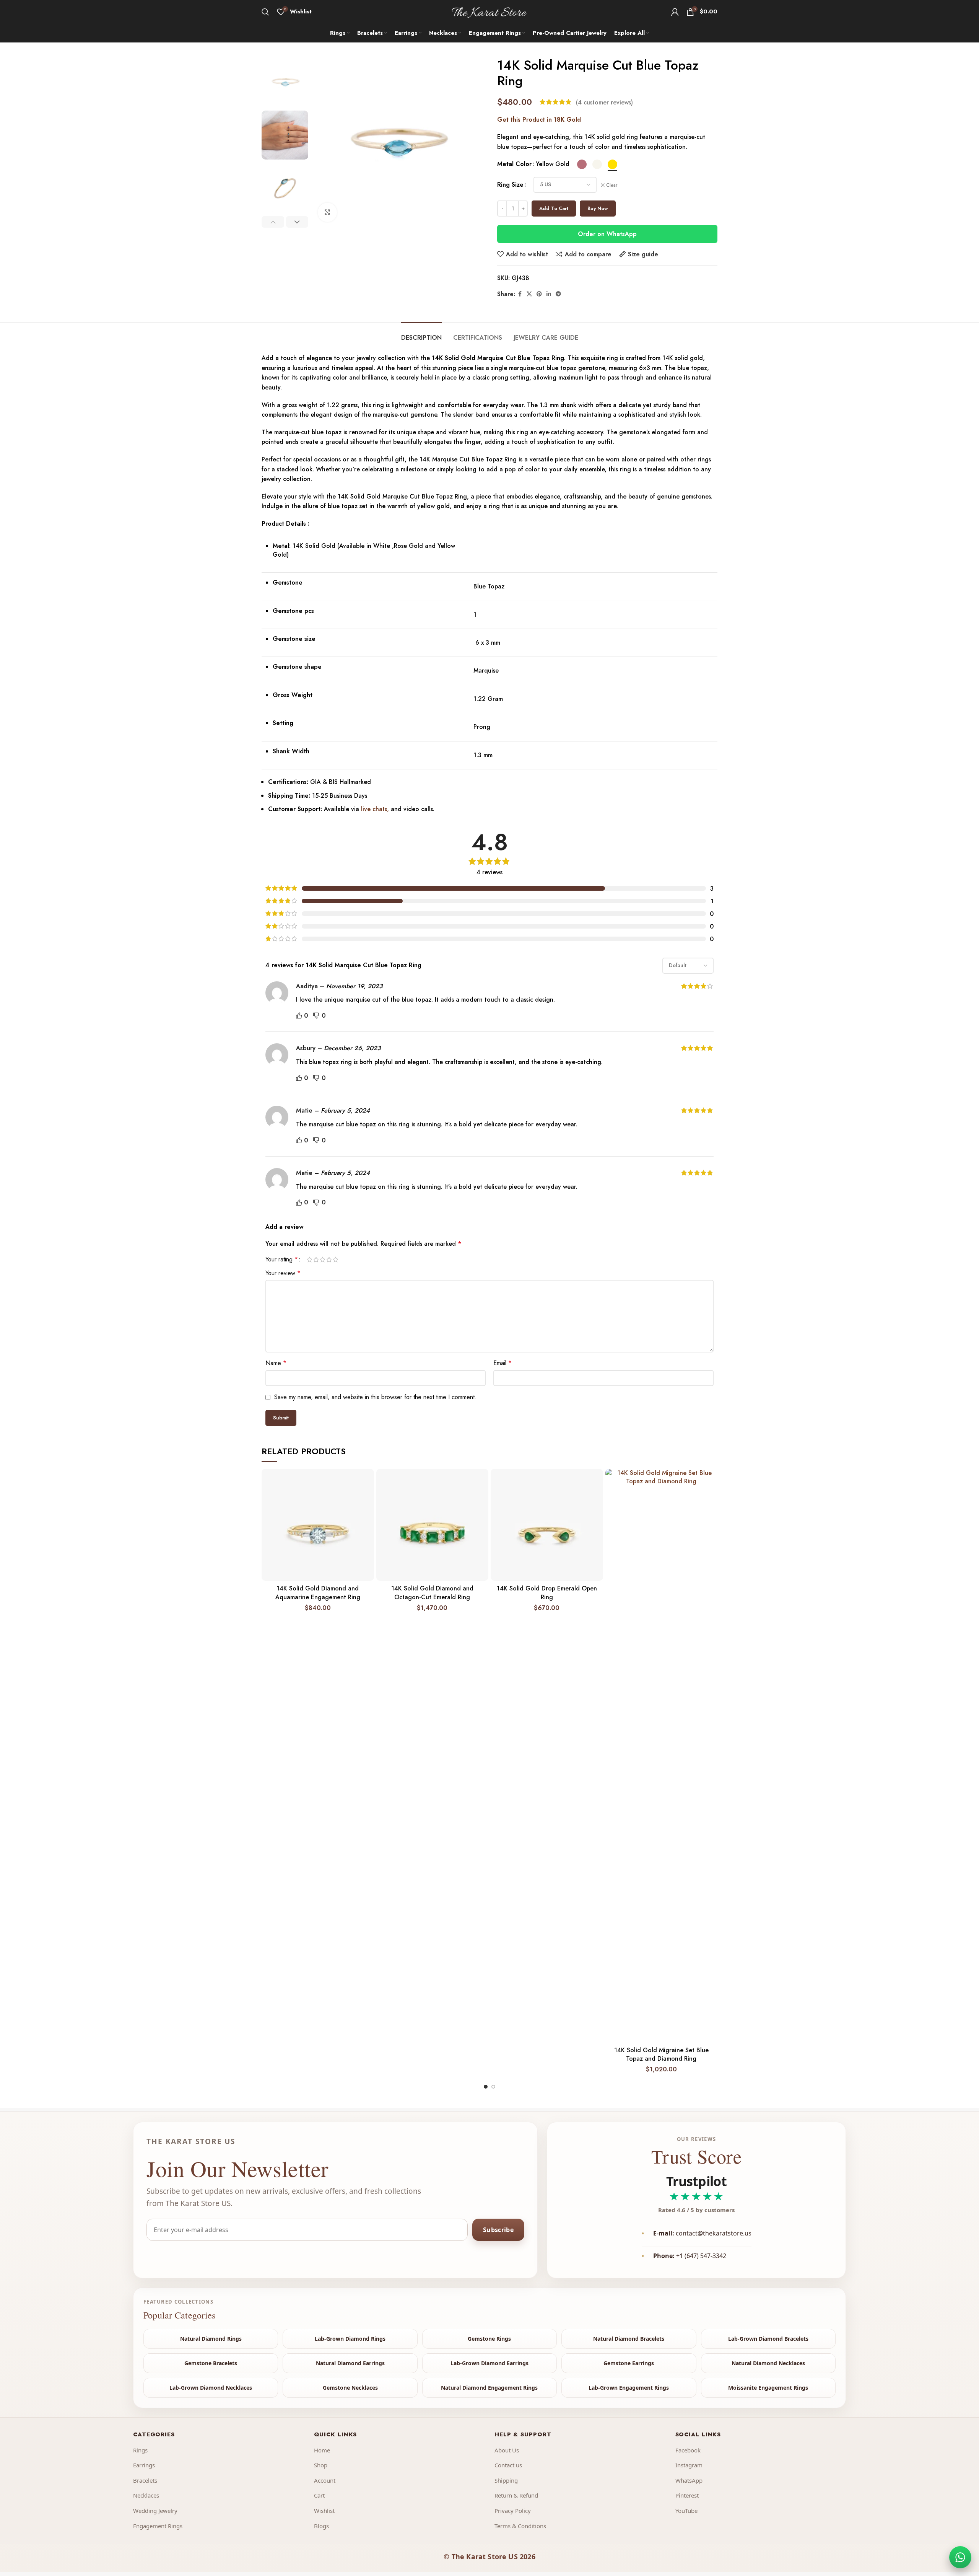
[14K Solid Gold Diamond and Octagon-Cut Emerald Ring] (433, 1525)
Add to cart (554, 208)
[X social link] (529, 294)
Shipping (506, 2480)
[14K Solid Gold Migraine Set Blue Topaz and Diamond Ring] (662, 1756)
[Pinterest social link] (539, 294)
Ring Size (510, 185)
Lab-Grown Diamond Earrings (489, 2363)
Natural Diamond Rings (211, 2339)
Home (322, 2450)
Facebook (688, 2450)
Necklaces (146, 2495)
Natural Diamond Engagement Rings (489, 2388)
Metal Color (514, 164)
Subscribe (498, 2230)
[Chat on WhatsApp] (960, 2557)
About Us (507, 2450)
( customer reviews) (604, 102)
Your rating (282, 1259)
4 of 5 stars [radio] (329, 1259)
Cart (319, 2495)
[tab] (421, 334)
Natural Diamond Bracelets (629, 2339)
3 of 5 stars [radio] (323, 1259)
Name (276, 1363)
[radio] (582, 164)
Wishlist (324, 2511)
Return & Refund (516, 2495)
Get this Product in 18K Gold (539, 120)
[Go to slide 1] (486, 2087)
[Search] (265, 12)
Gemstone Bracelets (211, 2363)
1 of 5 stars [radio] (310, 1259)
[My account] (675, 12)
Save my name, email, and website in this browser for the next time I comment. (375, 1397)
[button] (273, 222)
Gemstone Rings (489, 2339)
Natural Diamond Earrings (350, 2363)
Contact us (508, 2465)
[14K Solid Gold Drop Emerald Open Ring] (547, 1525)
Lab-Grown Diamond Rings (350, 2339)
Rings (140, 2450)
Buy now (598, 208)
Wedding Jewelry (155, 2511)
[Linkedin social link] (549, 294)
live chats (373, 809)
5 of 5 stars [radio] (336, 1259)
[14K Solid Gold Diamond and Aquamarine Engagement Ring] (318, 1525)
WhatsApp (689, 2480)
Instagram (689, 2465)
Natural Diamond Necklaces (768, 2363)
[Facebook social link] (520, 294)
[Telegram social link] (558, 294)
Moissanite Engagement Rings (768, 2388)
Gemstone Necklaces (350, 2388)
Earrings (144, 2465)
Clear (612, 185)
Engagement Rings (158, 2526)
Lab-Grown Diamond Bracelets (768, 2339)
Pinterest (687, 2495)
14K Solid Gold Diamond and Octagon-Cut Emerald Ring (432, 1593)
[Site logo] (490, 11)
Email (503, 1363)
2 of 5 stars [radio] (316, 1259)
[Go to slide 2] (493, 2087)
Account (325, 2480)
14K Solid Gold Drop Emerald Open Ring (547, 1593)
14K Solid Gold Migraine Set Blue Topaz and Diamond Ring (661, 2054)
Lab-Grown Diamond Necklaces (211, 2388)
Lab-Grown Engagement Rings (629, 2388)
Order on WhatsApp (607, 234)
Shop (321, 2465)
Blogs (321, 2526)
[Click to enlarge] (327, 212)
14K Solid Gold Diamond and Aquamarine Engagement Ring (318, 1593)
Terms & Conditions (520, 2526)
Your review (283, 1273)
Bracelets (145, 2480)
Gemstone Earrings (629, 2363)
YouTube (686, 2511)
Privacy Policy (513, 2511)
